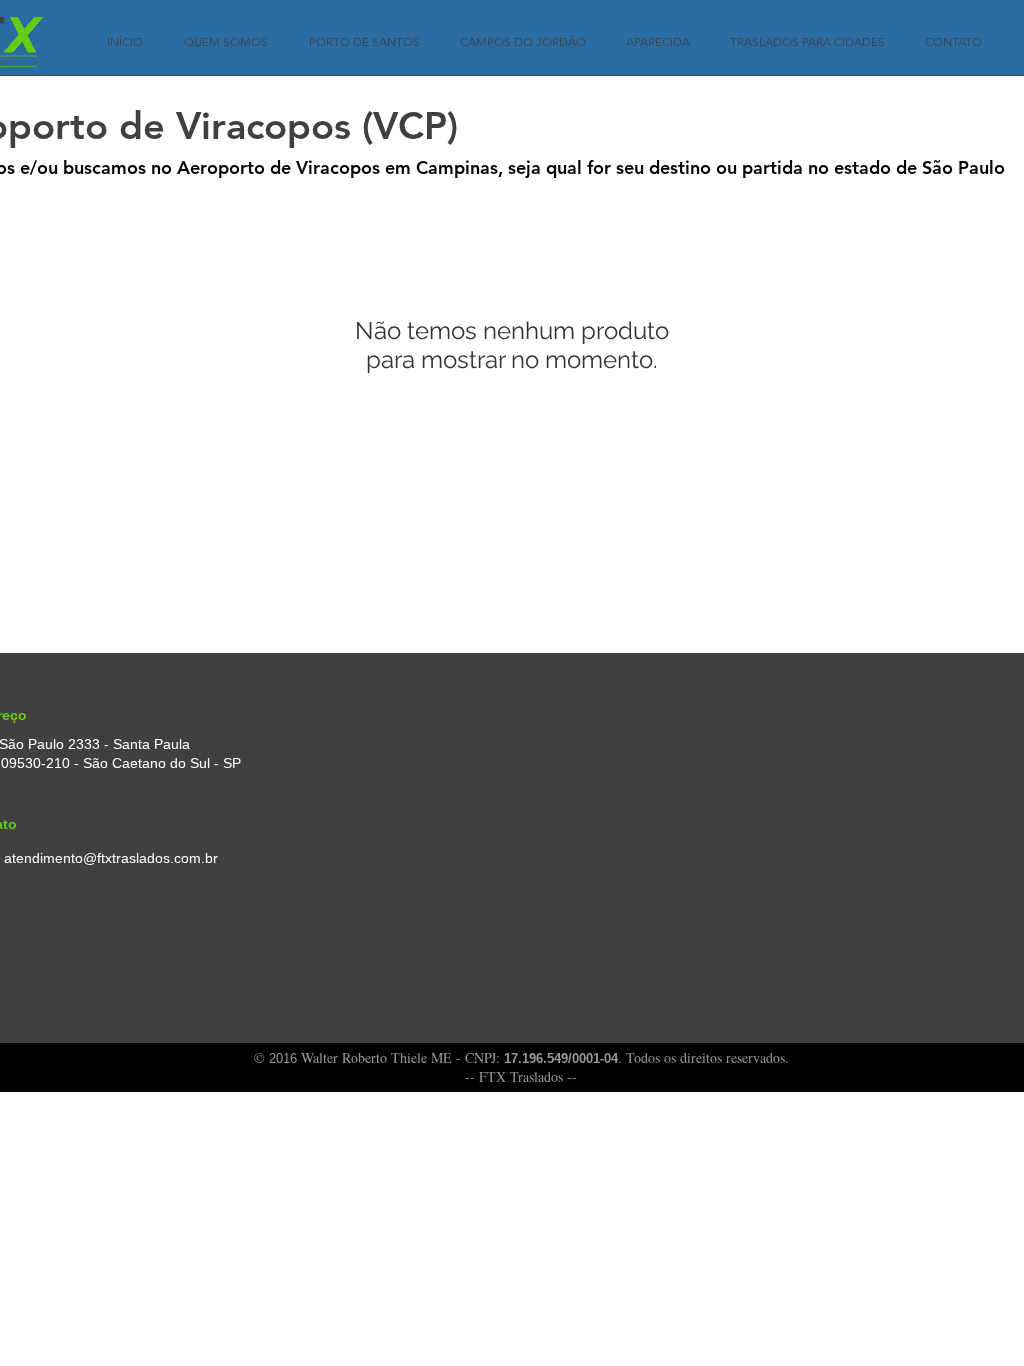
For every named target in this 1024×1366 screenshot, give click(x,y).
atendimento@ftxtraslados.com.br (111, 858)
